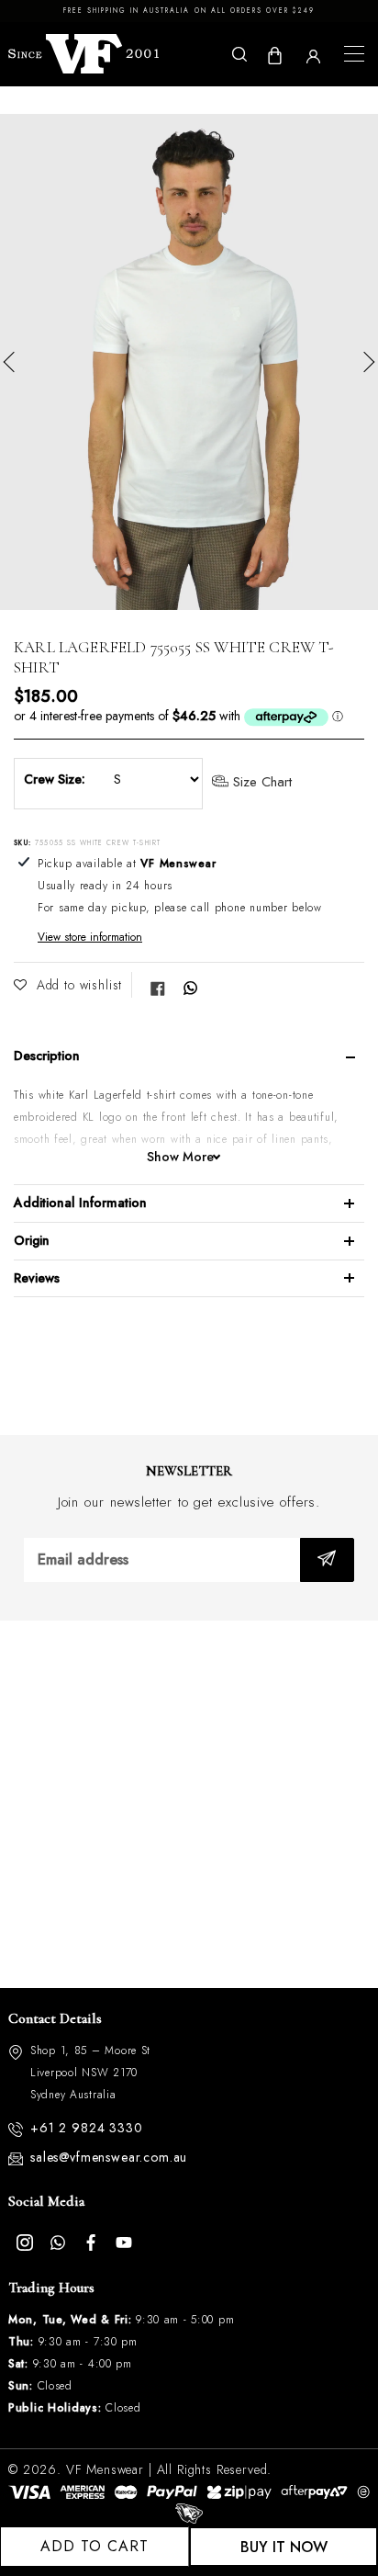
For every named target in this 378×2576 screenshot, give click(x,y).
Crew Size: (55, 779)
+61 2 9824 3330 (87, 2128)
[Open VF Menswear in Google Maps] (189, 1804)
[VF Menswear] (83, 54)
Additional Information (80, 1203)
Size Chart (260, 783)
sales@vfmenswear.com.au (109, 2157)
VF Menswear (105, 2469)
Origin (32, 1240)
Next (364, 362)
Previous (14, 362)
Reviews (37, 1278)
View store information (90, 937)
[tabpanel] (189, 362)
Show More (180, 1157)
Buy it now (284, 2547)
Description (47, 1056)
